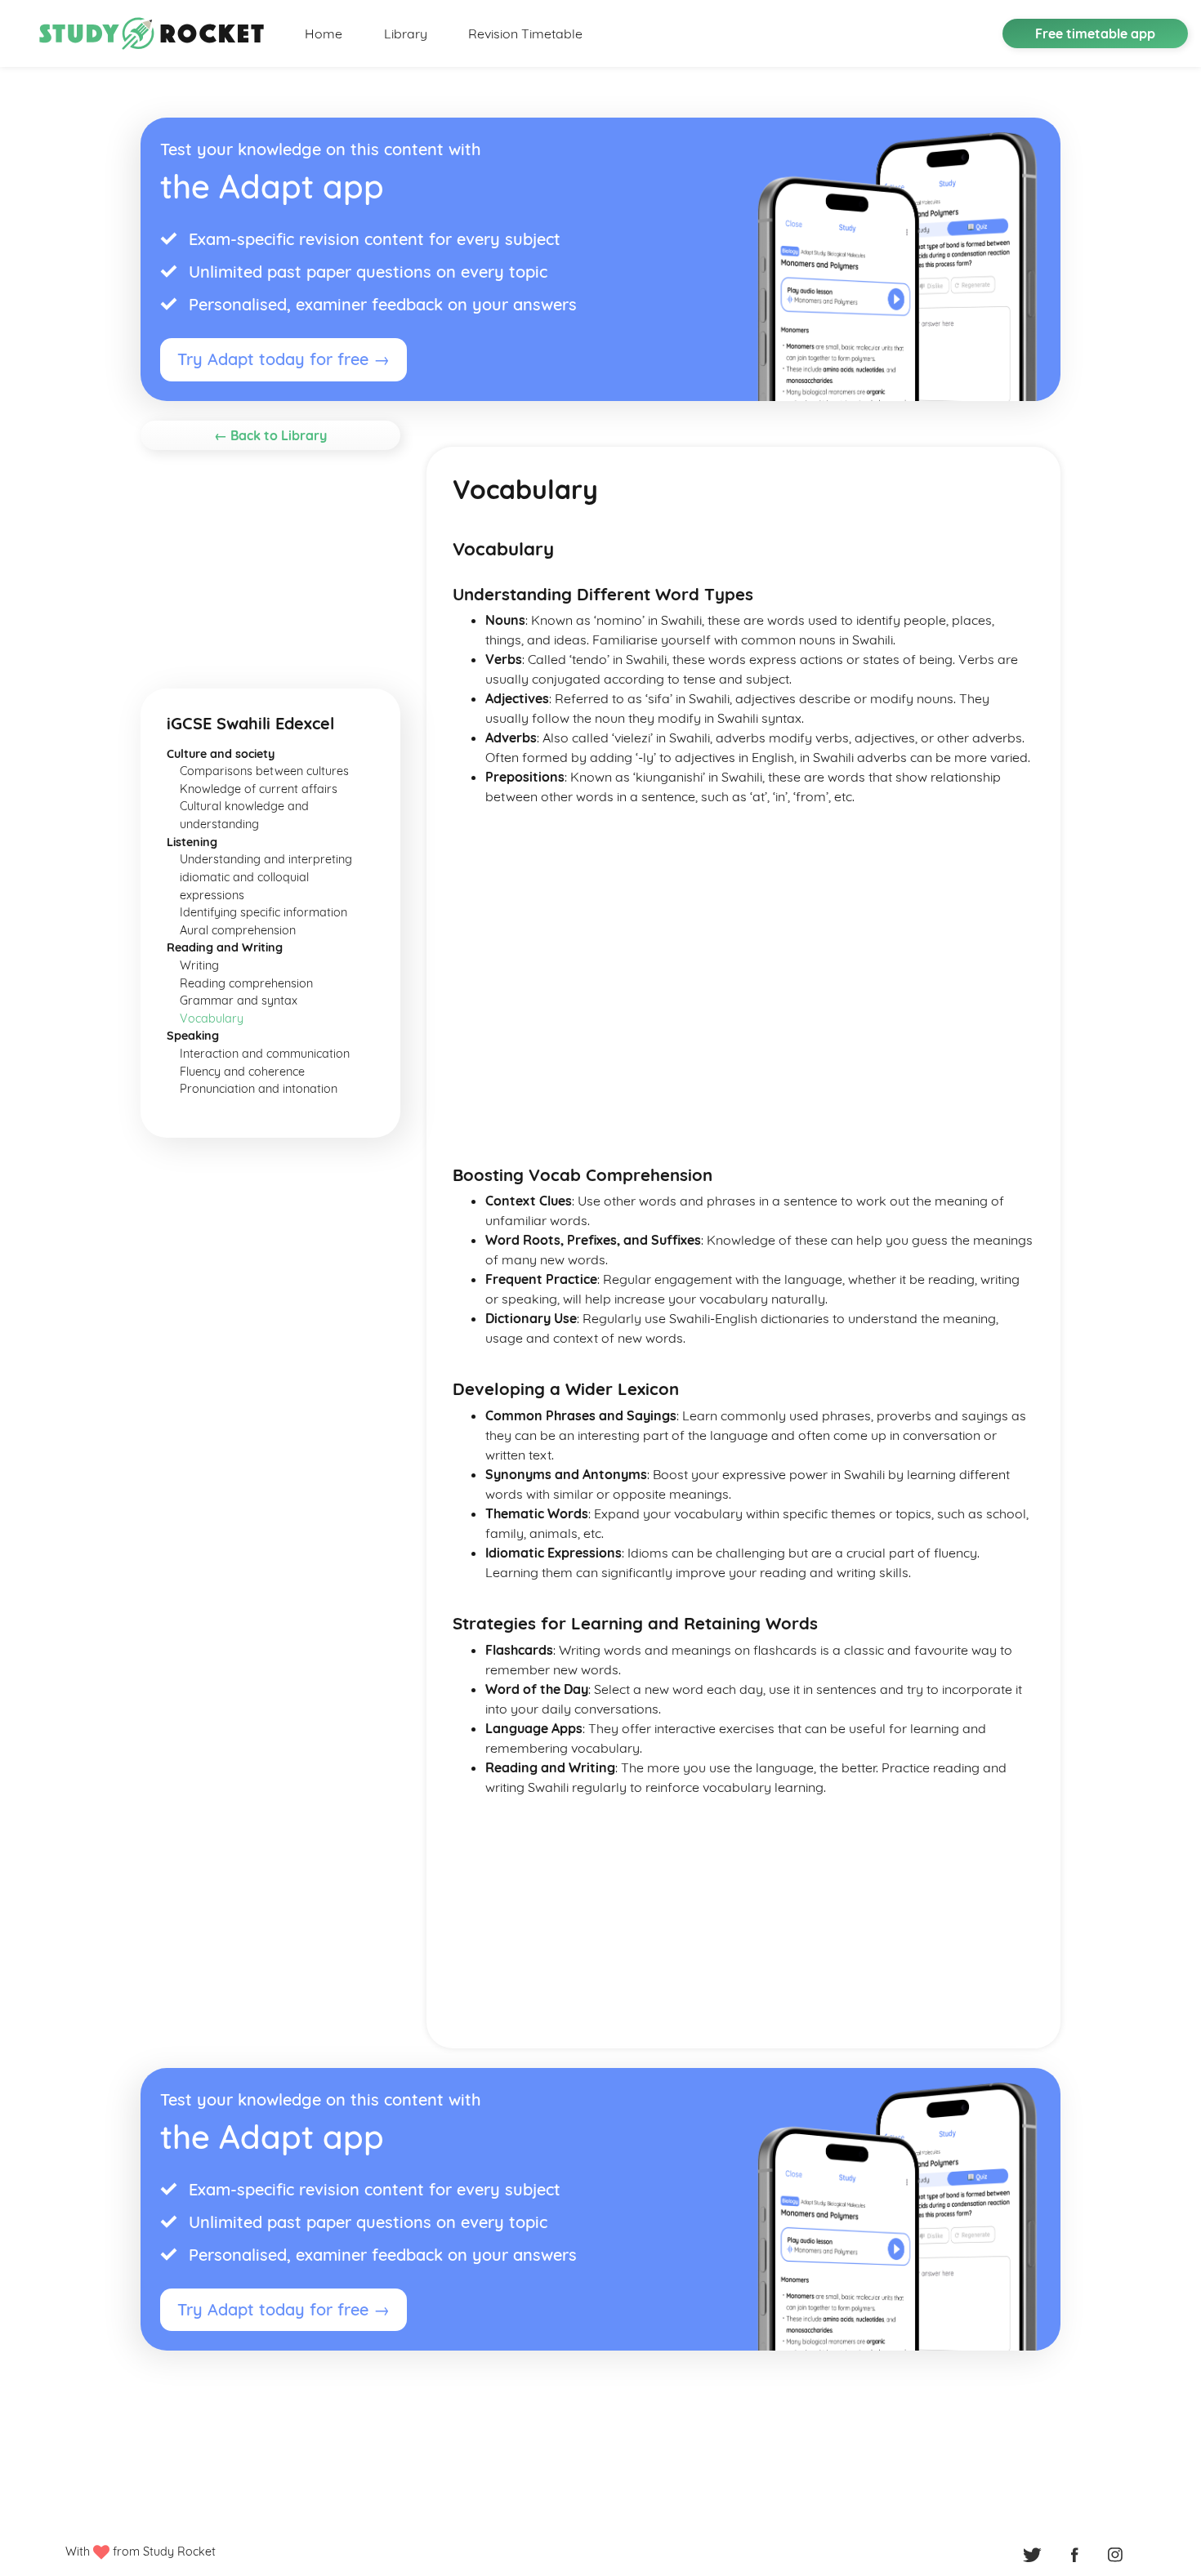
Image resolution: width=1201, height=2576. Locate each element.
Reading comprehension (246, 983)
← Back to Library (270, 435)
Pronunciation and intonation (259, 1089)
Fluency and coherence (242, 1072)
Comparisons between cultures (264, 771)
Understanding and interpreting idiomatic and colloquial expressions (266, 877)
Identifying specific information (263, 912)
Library (406, 33)
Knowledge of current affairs (259, 789)
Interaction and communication (265, 1054)
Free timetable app (1095, 33)
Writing (199, 965)
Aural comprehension (238, 930)
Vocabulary (212, 1018)
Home (324, 33)
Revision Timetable (525, 33)
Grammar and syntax (239, 1001)
